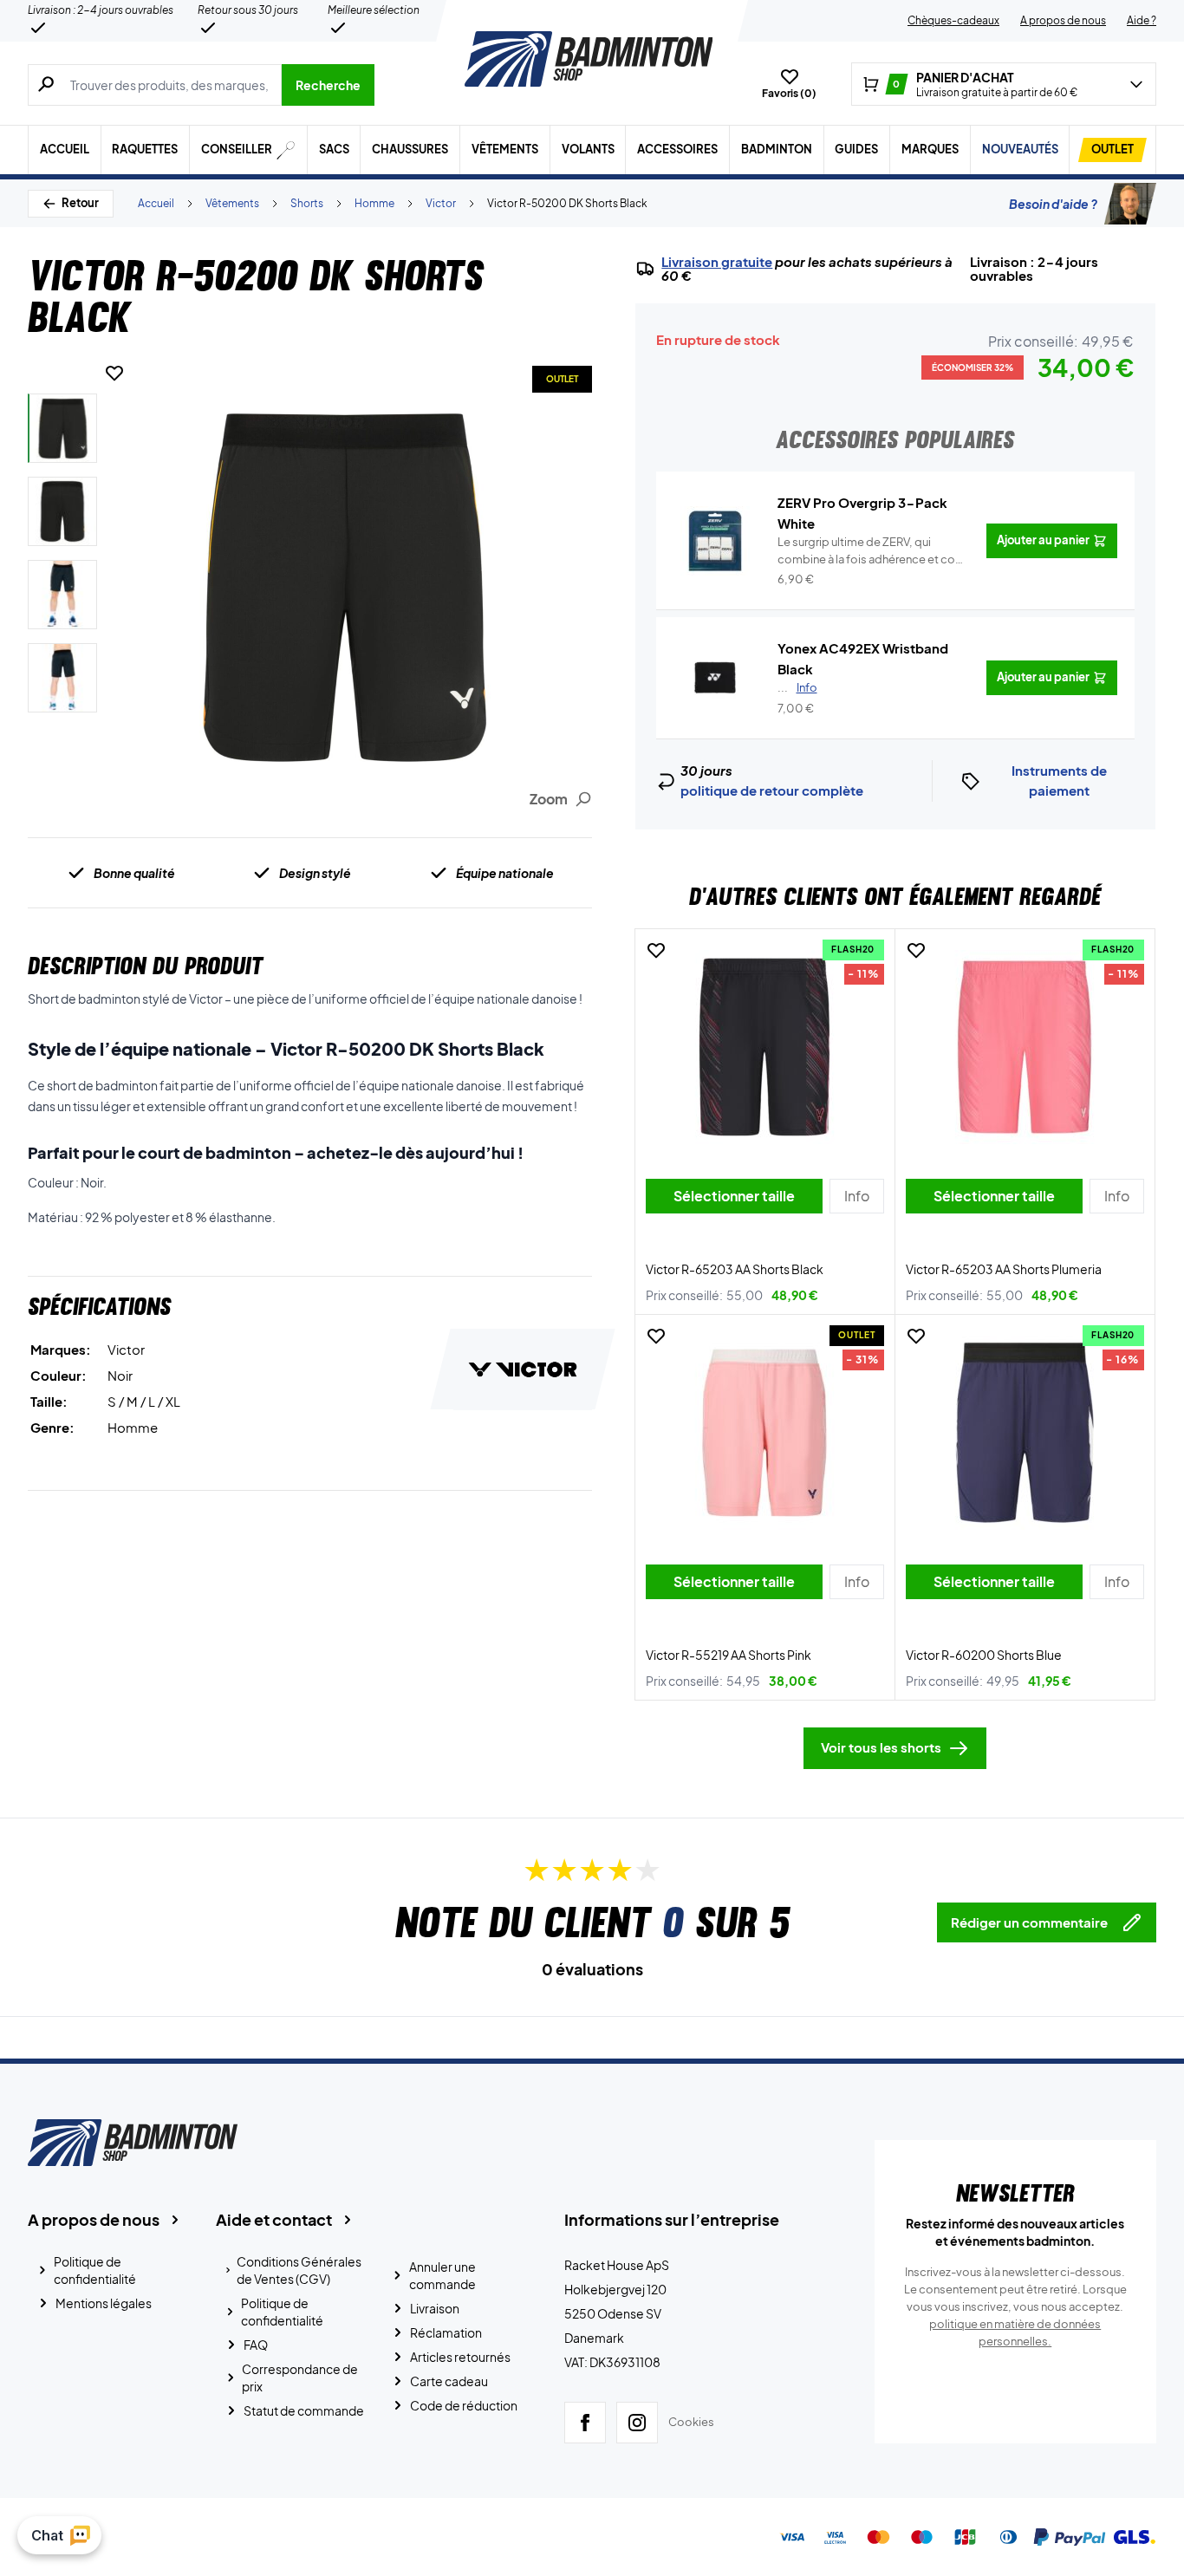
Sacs (334, 149)
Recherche (328, 85)
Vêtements (505, 149)
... (797, 687)
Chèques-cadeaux (953, 20)
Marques (930, 149)
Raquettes (145, 149)
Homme (374, 203)
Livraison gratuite (717, 262)
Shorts (307, 203)
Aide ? (1142, 20)
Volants (588, 149)
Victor (441, 203)
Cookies (691, 2422)
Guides (856, 149)
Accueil (65, 149)
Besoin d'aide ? (1053, 204)
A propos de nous (1063, 20)
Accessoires (677, 149)
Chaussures (410, 149)
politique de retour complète (772, 790)
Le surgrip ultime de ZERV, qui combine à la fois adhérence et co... (872, 551)
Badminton (777, 149)
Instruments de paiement (1059, 780)
